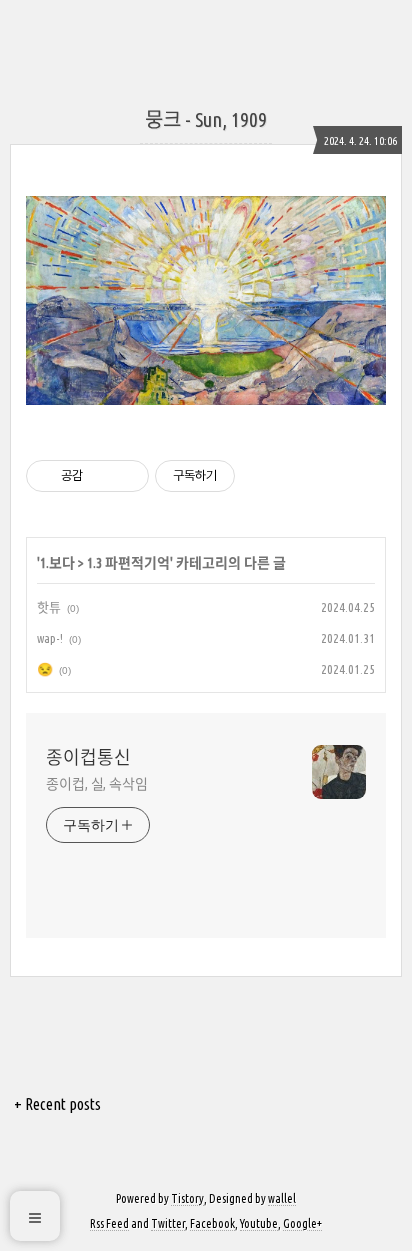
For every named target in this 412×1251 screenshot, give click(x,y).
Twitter (168, 1223)
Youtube (259, 1223)
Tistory (187, 1198)
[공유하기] (101, 476)
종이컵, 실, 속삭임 (97, 784)
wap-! (50, 638)
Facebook (212, 1223)
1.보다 (57, 563)
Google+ (302, 1223)
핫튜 (49, 607)
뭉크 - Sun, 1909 (206, 119)
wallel (282, 1198)
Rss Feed (109, 1223)
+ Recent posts (57, 1104)
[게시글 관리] (126, 476)
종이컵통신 (88, 757)
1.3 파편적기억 (128, 563)
